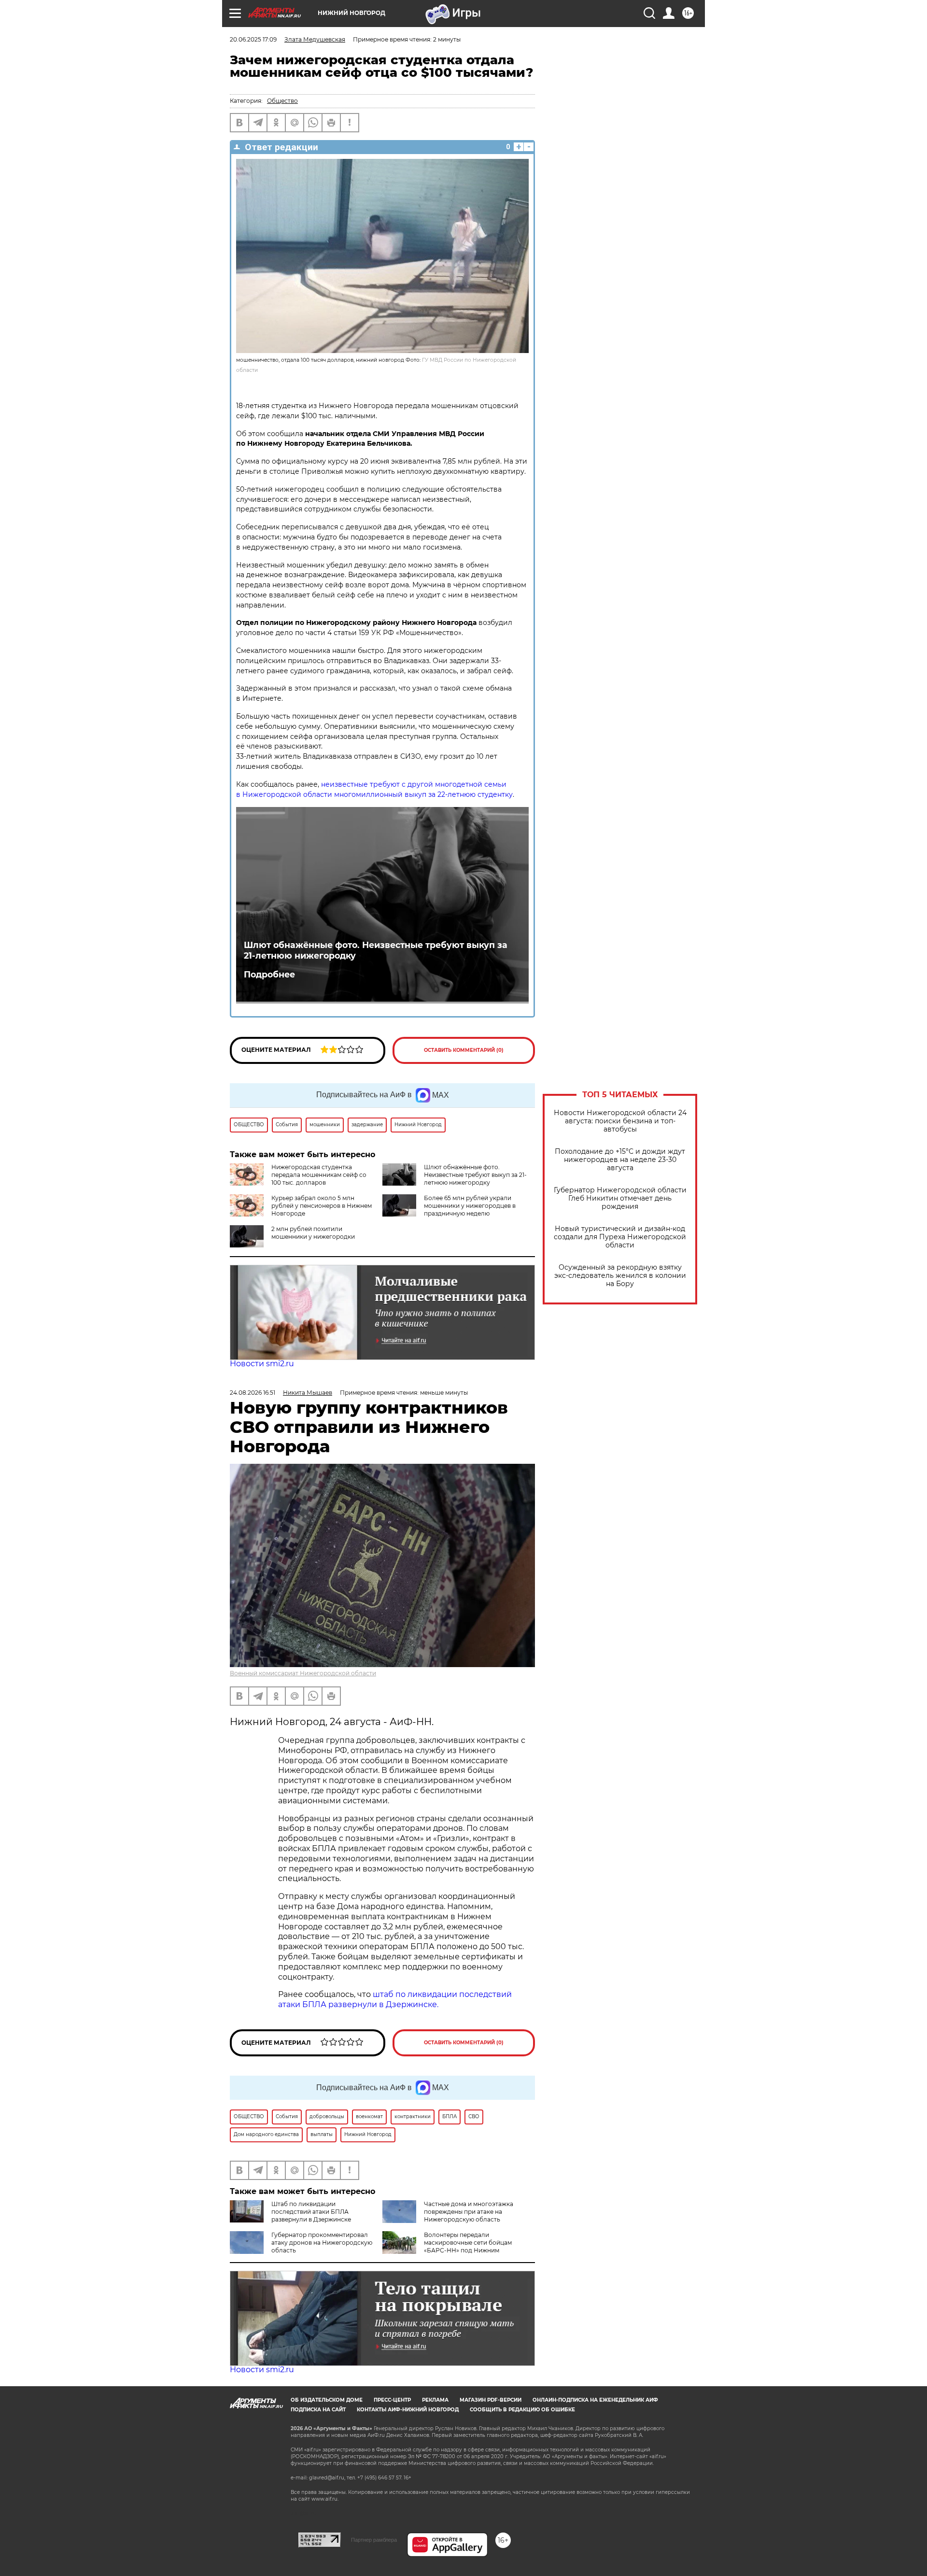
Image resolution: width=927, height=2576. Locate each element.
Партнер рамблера (374, 2540)
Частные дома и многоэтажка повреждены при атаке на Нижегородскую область (469, 2212)
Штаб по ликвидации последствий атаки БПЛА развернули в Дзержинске (311, 2212)
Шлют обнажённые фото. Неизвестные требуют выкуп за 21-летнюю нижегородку (376, 950)
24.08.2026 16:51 (253, 1393)
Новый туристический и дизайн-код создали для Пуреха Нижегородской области (620, 1237)
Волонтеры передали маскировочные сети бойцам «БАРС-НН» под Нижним (468, 2243)
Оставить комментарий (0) (464, 1050)
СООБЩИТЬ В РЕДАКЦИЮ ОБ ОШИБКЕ (522, 2410)
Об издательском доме (327, 2400)
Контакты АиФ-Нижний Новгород (408, 2410)
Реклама (435, 2400)
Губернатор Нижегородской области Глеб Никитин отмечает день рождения (620, 1198)
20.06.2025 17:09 (253, 39)
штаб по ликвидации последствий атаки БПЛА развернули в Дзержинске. (395, 1999)
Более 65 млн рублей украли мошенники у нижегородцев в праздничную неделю (470, 1206)
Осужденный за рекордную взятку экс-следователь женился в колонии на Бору (620, 1276)
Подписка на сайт (318, 2410)
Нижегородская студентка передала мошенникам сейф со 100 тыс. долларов (319, 1175)
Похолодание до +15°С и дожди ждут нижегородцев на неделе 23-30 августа (620, 1160)
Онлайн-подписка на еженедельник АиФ (595, 2400)
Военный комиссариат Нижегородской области (303, 1673)
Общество (282, 101)
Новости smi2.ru (262, 1364)
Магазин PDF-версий (491, 2400)
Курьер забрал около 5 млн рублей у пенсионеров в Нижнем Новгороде (322, 1206)
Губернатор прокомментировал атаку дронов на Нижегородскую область (322, 2243)
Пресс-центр (392, 2400)
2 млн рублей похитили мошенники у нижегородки (313, 1233)
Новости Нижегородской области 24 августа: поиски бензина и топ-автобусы (620, 1121)
